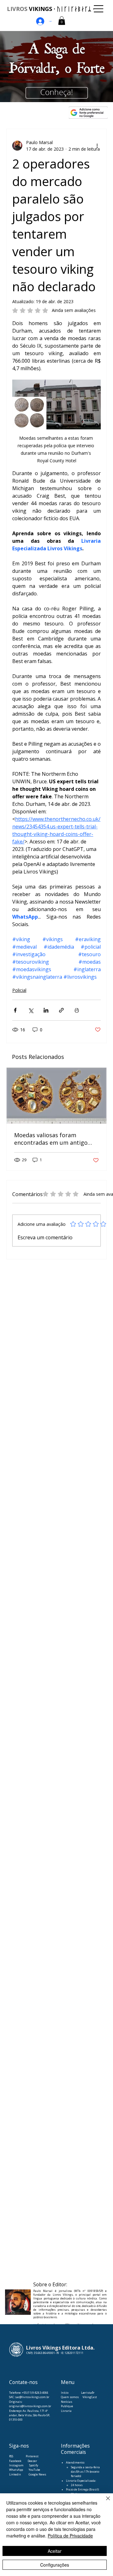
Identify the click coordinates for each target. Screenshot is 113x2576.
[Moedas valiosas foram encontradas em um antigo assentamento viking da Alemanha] (56, 1096)
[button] (62, 21)
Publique (67, 2406)
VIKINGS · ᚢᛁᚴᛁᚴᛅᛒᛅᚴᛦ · (51, 9)
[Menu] (99, 9)
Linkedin (15, 2474)
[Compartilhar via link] (61, 1010)
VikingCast (90, 2397)
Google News (37, 2474)
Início (65, 2393)
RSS (11, 2456)
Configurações (55, 2565)
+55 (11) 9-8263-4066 (35, 2393)
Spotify (34, 2465)
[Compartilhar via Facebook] (15, 1010)
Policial (19, 990)
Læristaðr (88, 2393)
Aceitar (55, 2551)
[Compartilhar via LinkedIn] (46, 1010)
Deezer (32, 2461)
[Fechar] (104, 2502)
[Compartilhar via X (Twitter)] (31, 1010)
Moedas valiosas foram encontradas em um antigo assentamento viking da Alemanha (51, 1139)
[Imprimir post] (77, 1010)
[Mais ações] (97, 146)
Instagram (16, 2465)
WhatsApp (16, 2470)
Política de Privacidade (70, 2536)
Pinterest (32, 2456)
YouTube (34, 2470)
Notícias (67, 2402)
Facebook (16, 2461)
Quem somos (70, 2397)
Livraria (66, 2411)
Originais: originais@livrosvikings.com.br (30, 2404)
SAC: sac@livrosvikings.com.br (29, 2397)
